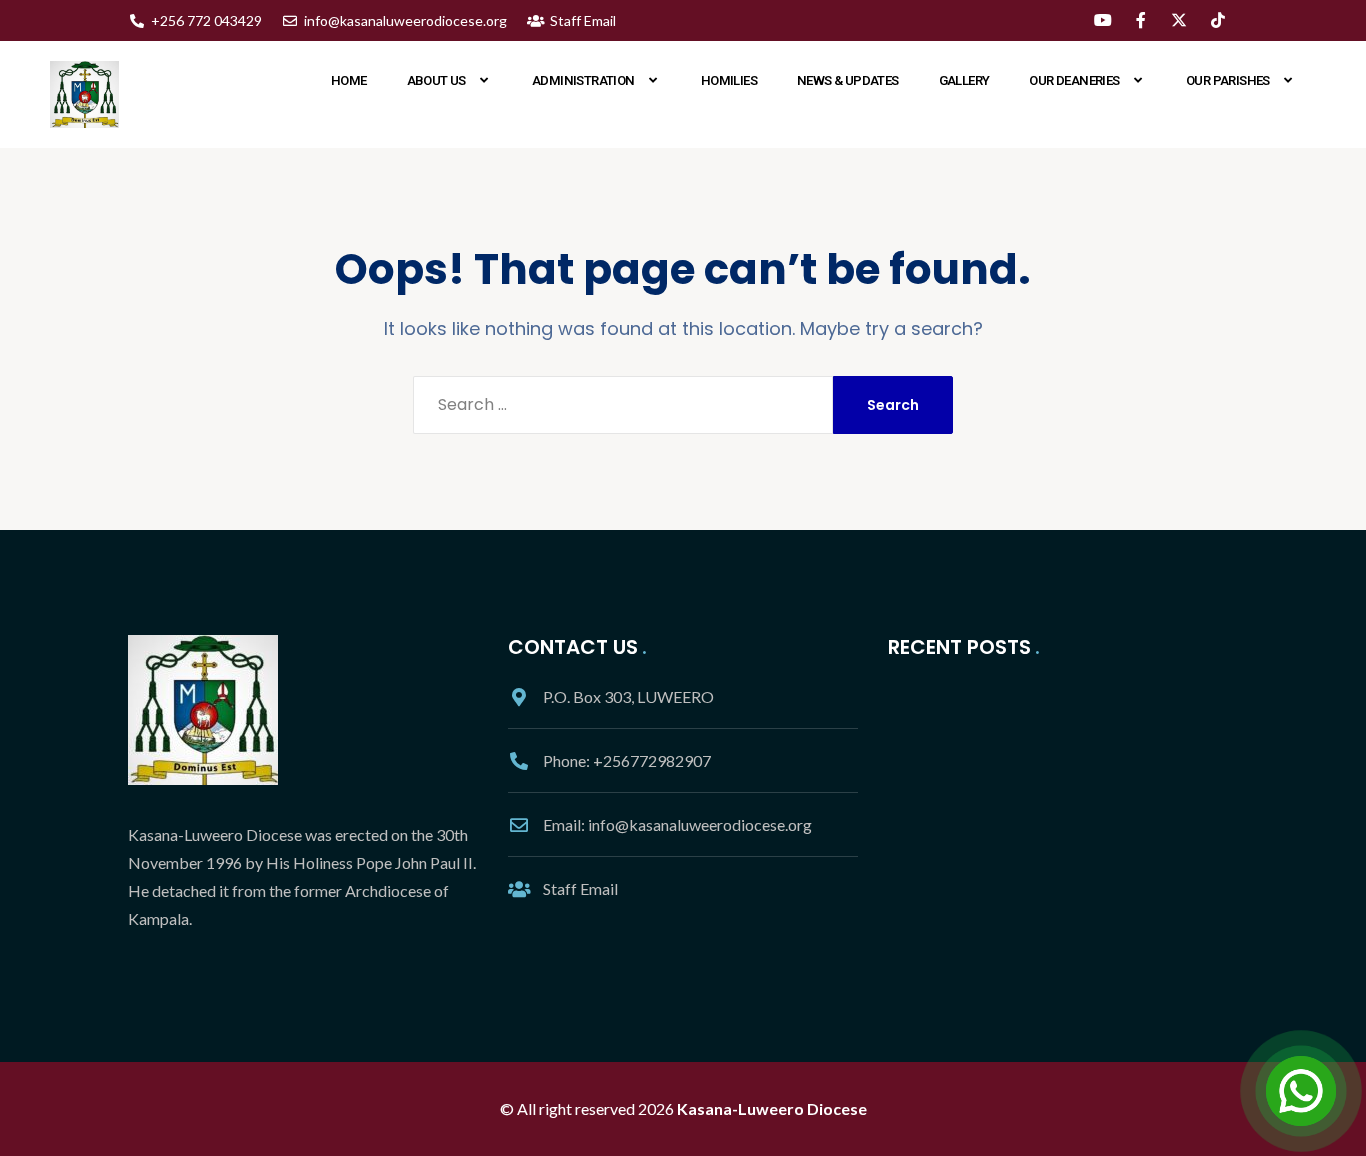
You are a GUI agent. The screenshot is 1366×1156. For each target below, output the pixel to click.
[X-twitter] (1179, 20)
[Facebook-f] (1141, 20)
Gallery (964, 80)
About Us (436, 80)
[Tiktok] (1218, 20)
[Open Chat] (1301, 1091)
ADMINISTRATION (583, 80)
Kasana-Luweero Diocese (772, 1108)
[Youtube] (1102, 20)
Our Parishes (1228, 80)
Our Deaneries (1074, 80)
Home (349, 80)
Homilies (729, 80)
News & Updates (848, 80)
